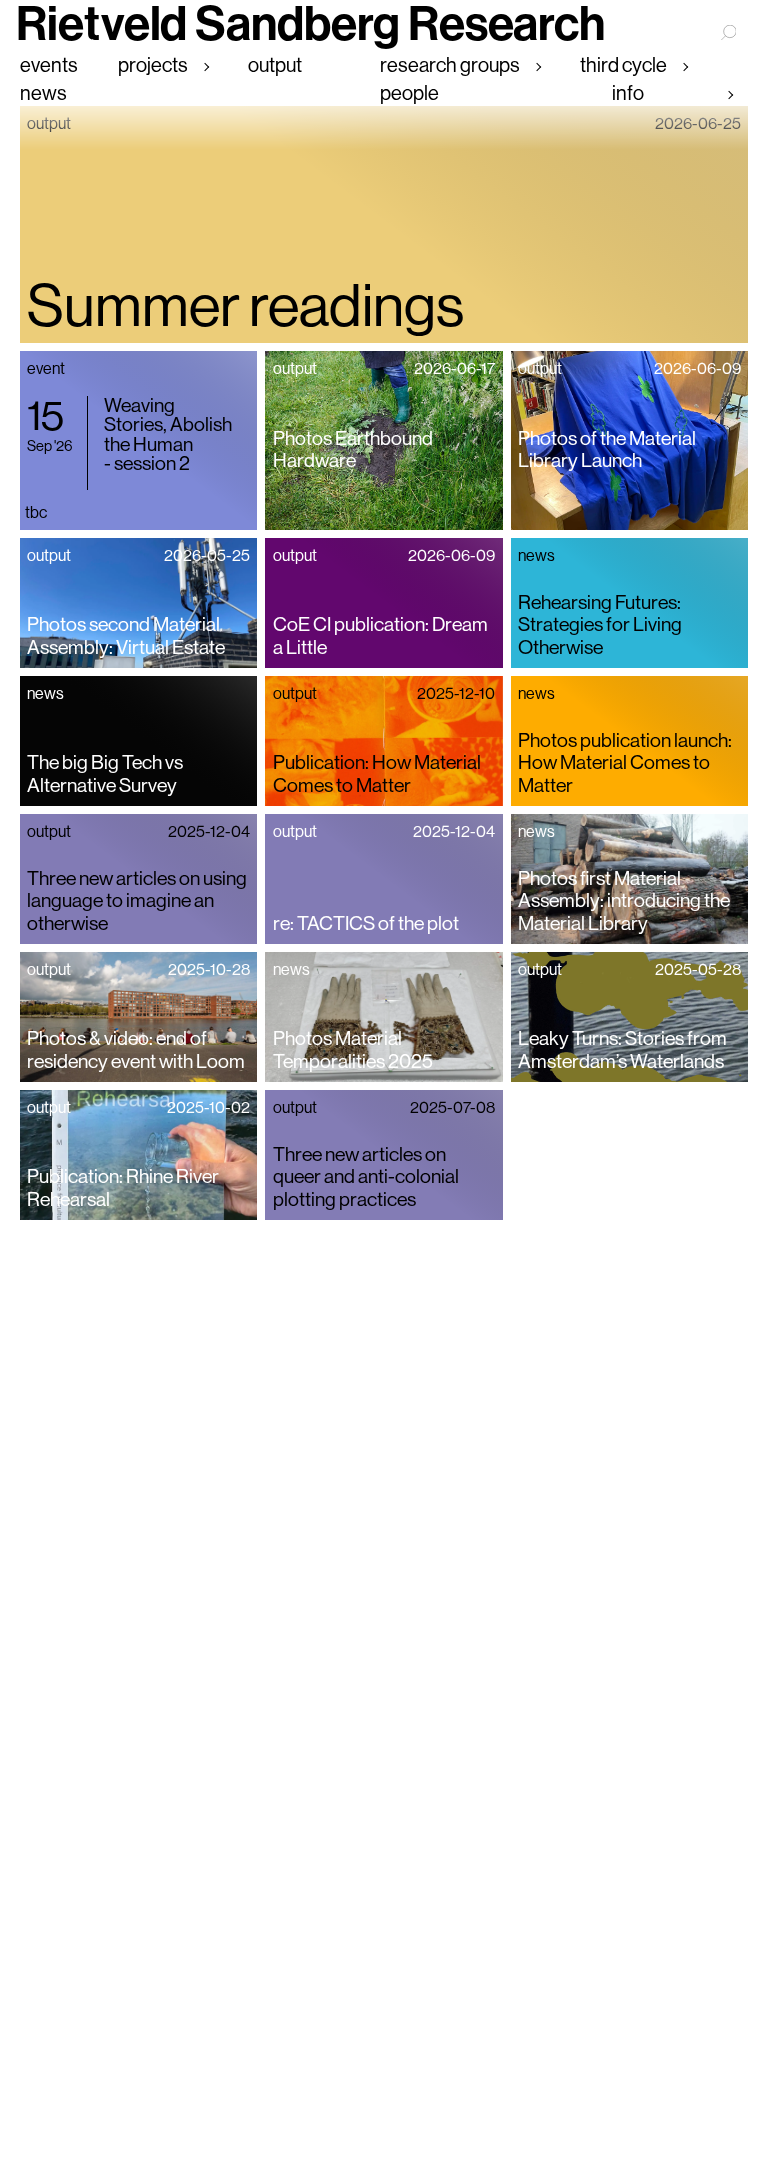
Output (275, 65)
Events (49, 65)
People (409, 93)
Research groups (450, 65)
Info (628, 93)
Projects (153, 65)
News (43, 93)
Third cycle (623, 65)
